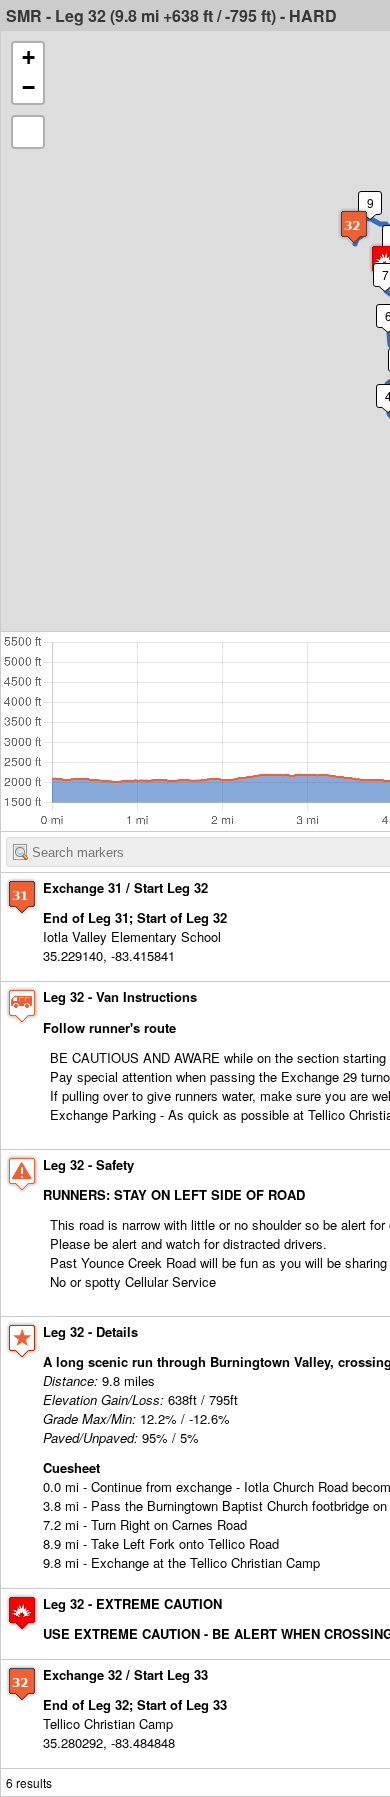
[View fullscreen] (28, 132)
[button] (354, 226)
